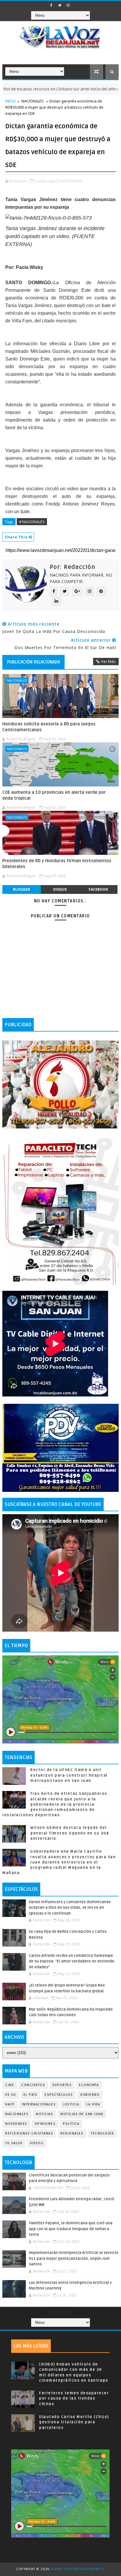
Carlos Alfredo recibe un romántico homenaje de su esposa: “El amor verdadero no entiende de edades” (72, 1961)
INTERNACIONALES (39, 2104)
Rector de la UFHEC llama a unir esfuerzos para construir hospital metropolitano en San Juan (69, 1775)
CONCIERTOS (33, 2085)
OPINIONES (45, 2124)
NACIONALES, (72, 181)
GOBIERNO (90, 2095)
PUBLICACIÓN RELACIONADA (33, 662)
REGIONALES (72, 2133)
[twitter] (60, 5)
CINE (10, 2085)
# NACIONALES (32, 522)
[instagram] (68, 5)
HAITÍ (10, 2104)
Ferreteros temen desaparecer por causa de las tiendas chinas (74, 2398)
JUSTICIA (71, 2104)
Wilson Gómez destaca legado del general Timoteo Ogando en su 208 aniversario (70, 1833)
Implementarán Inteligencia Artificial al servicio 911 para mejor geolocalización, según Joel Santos (74, 2259)
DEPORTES (62, 2085)
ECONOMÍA (89, 2085)
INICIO (11, 101)
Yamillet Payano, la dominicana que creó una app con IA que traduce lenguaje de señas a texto (71, 2229)
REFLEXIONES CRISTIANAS (29, 2133)
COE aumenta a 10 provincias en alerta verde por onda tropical (54, 795)
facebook (98, 889)
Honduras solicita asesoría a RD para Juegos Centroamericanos (49, 727)
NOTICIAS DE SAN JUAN (82, 2114)
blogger (21, 889)
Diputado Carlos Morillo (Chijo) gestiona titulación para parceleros (74, 2422)
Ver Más (108, 661)
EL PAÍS (31, 2095)
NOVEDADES (16, 2124)
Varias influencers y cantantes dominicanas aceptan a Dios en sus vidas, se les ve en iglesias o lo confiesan (70, 1908)
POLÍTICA (71, 2124)
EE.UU (11, 2095)
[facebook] (51, 5)
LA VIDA (93, 2104)
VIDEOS (37, 2143)
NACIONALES (33, 101)
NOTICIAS (44, 2114)
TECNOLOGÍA (102, 2133)
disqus (60, 889)
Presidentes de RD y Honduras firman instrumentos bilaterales (57, 864)
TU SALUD (14, 2143)
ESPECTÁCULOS (59, 2095)
